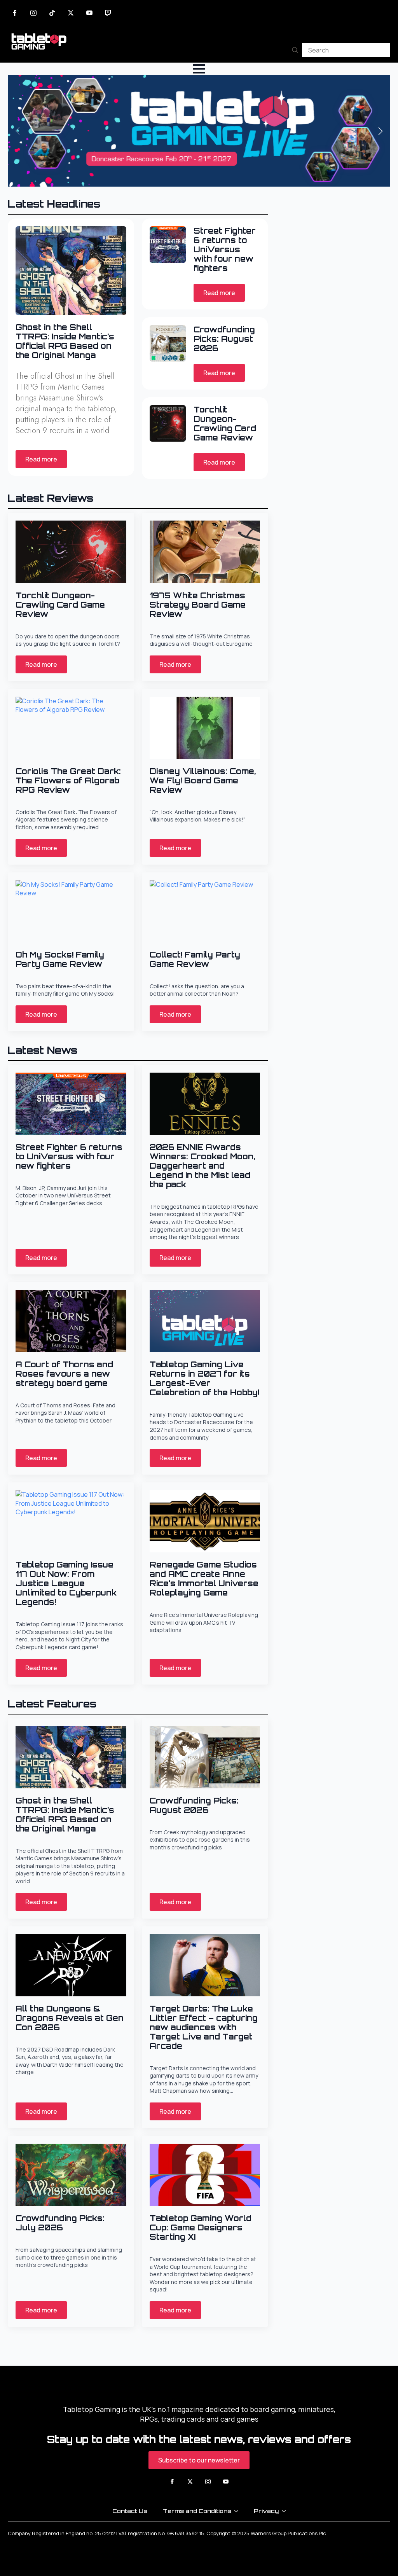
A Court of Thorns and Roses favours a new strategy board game (64, 1374)
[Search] (295, 50)
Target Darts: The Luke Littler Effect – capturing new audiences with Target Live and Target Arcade (204, 2027)
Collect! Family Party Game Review (195, 959)
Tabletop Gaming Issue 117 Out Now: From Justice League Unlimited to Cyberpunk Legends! (66, 1583)
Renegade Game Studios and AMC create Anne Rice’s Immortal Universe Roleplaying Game (204, 1579)
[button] (381, 131)
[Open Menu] (199, 69)
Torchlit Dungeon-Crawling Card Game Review (225, 424)
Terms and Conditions (197, 2511)
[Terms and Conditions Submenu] (239, 2511)
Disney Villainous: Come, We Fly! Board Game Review (203, 781)
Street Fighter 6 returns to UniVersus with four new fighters (225, 250)
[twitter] (71, 13)
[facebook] (15, 13)
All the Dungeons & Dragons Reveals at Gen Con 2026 (70, 2018)
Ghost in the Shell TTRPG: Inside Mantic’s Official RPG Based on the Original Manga (65, 341)
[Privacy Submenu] (286, 2511)
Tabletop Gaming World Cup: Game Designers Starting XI (201, 2228)
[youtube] (89, 13)
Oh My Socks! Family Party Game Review (60, 959)
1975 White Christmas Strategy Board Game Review (198, 605)
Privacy (266, 2511)
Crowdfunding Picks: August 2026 (224, 339)
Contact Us (130, 2511)
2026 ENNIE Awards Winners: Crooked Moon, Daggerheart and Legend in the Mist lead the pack (202, 1166)
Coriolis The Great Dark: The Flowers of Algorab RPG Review (68, 781)
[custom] (52, 13)
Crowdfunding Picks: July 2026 (60, 2223)
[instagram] (33, 13)
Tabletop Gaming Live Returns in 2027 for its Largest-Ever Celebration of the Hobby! (204, 1379)
